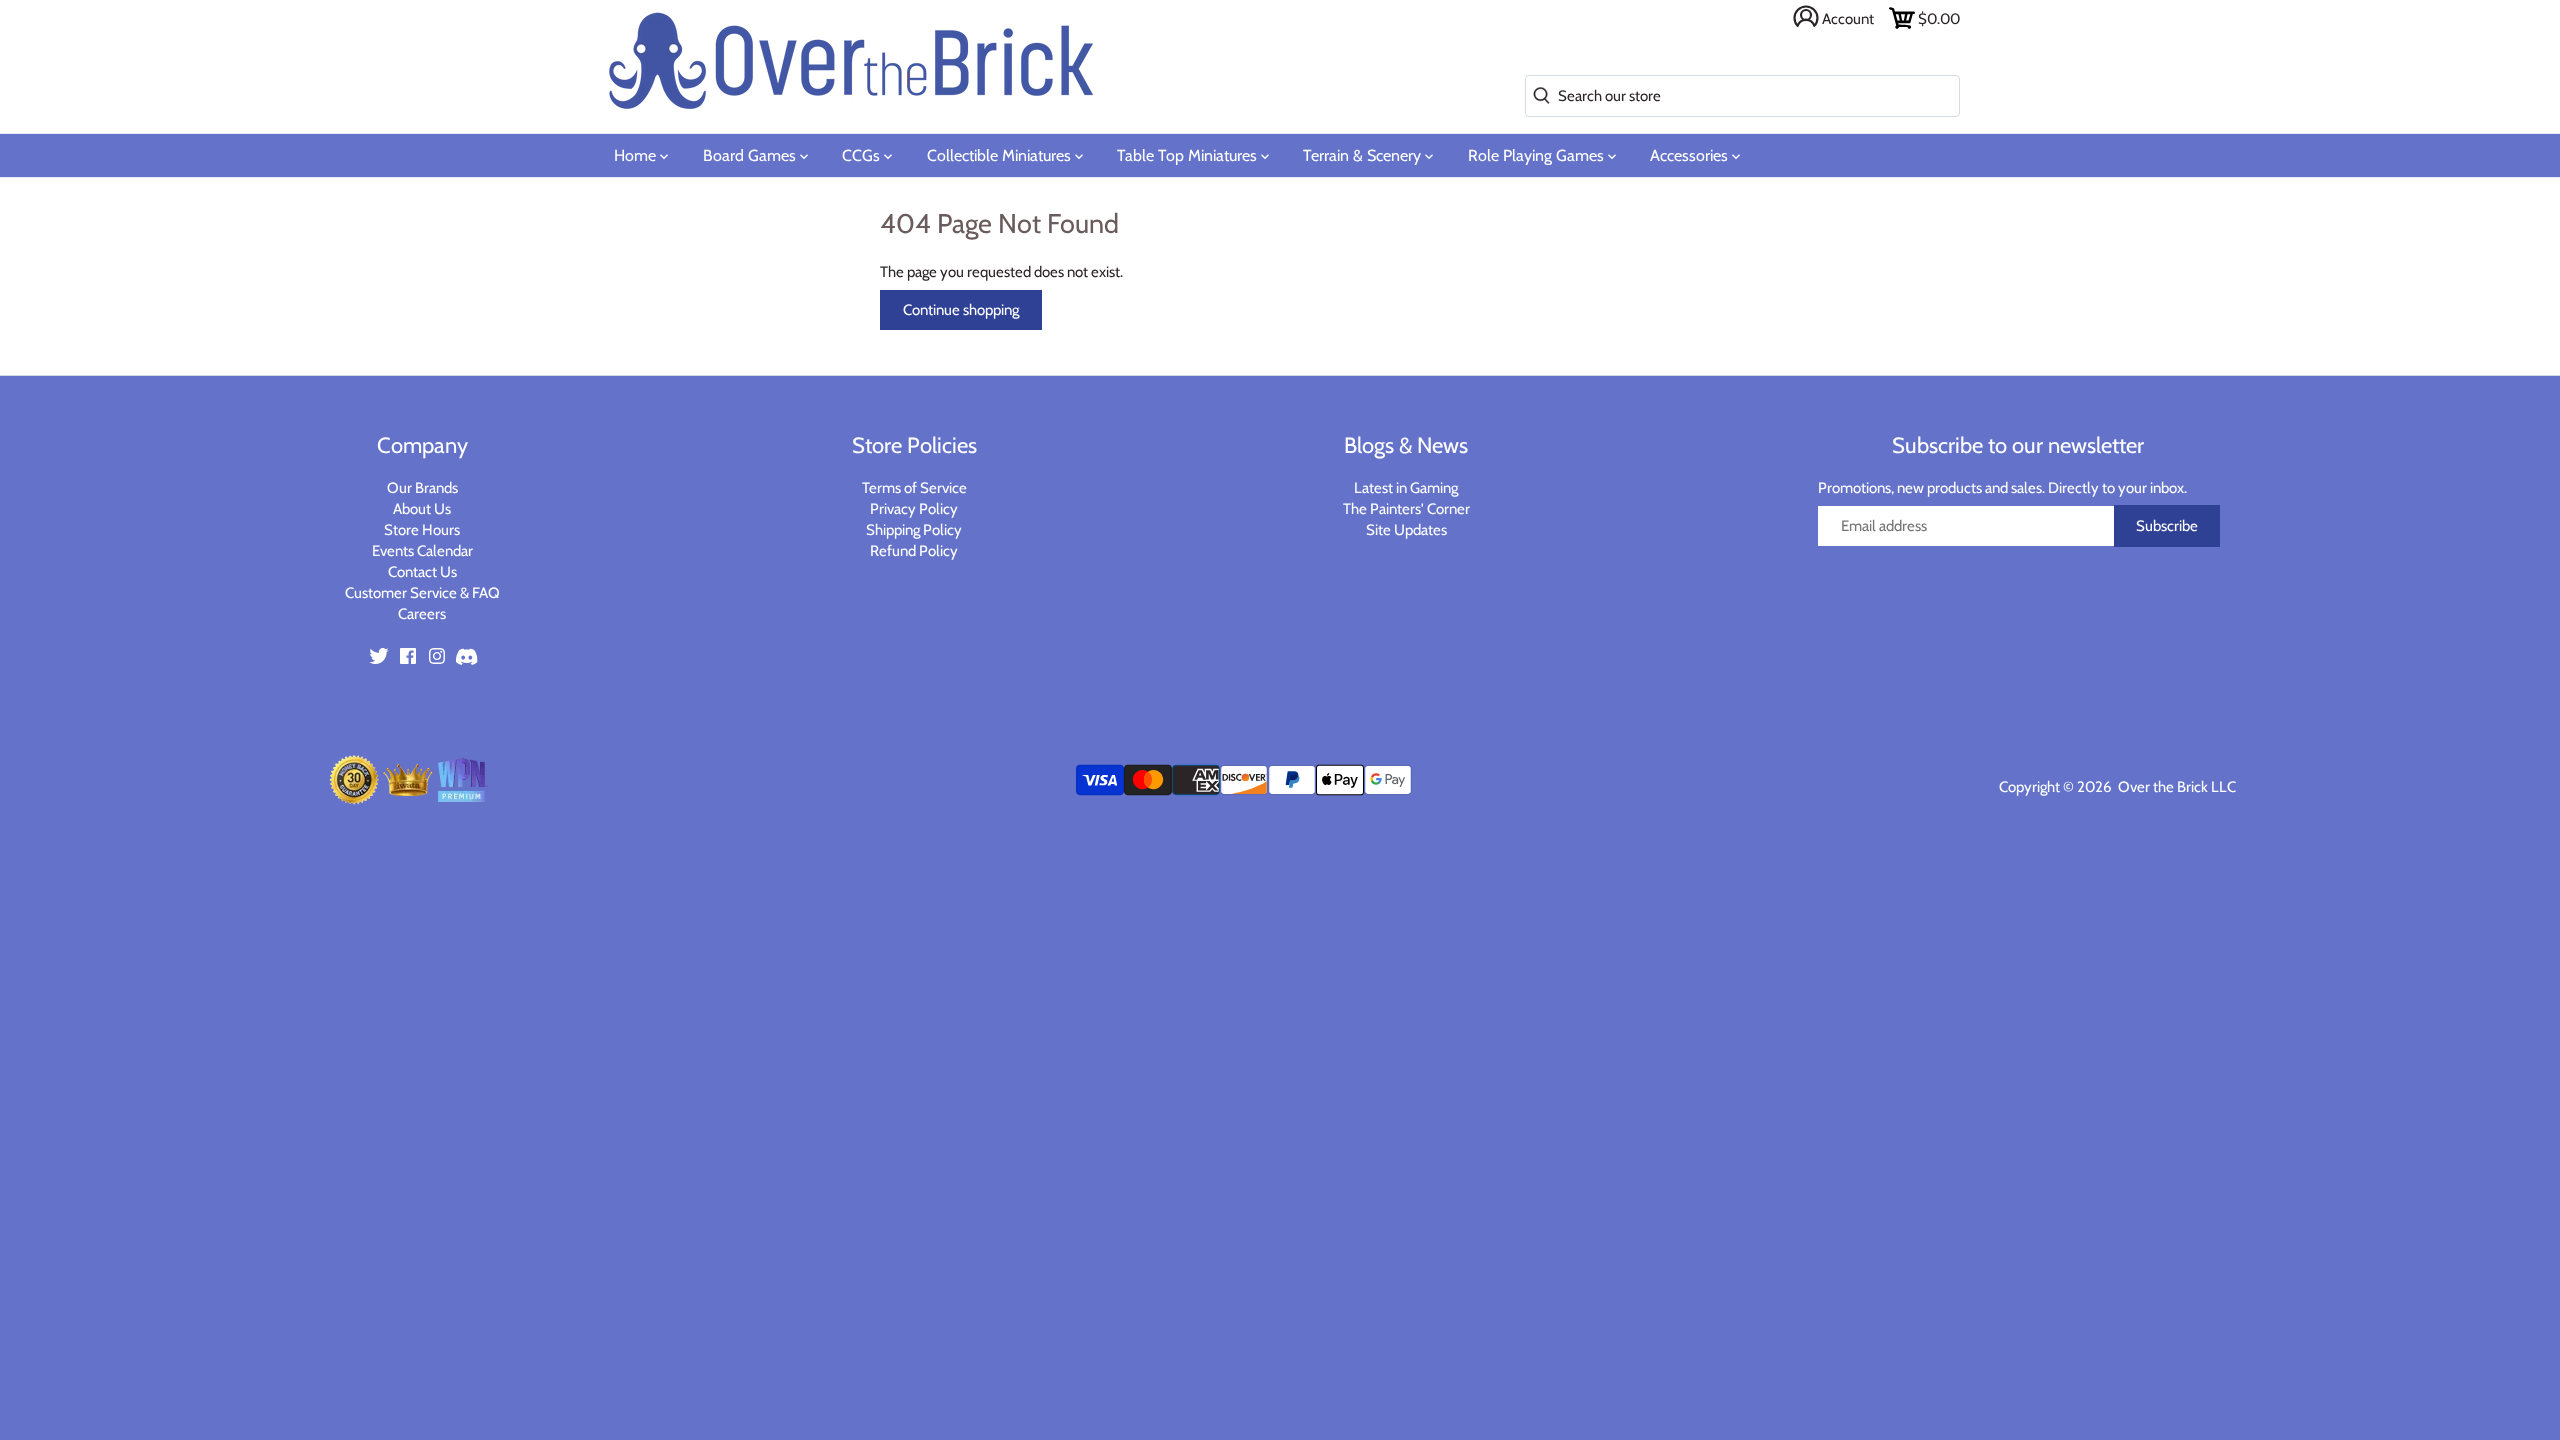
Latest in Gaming (1406, 488)
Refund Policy (914, 551)
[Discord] (466, 655)
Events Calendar (422, 551)
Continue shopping (961, 310)
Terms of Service (914, 488)
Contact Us (422, 572)
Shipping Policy (914, 530)
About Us (422, 509)
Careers (422, 614)
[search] (1537, 96)
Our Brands (422, 488)
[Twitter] (379, 655)
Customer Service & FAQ (422, 593)
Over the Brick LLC (2175, 787)
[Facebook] (408, 655)
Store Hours (422, 530)
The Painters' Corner (1406, 509)
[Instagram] (437, 655)
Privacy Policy (914, 509)
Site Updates (1406, 530)
